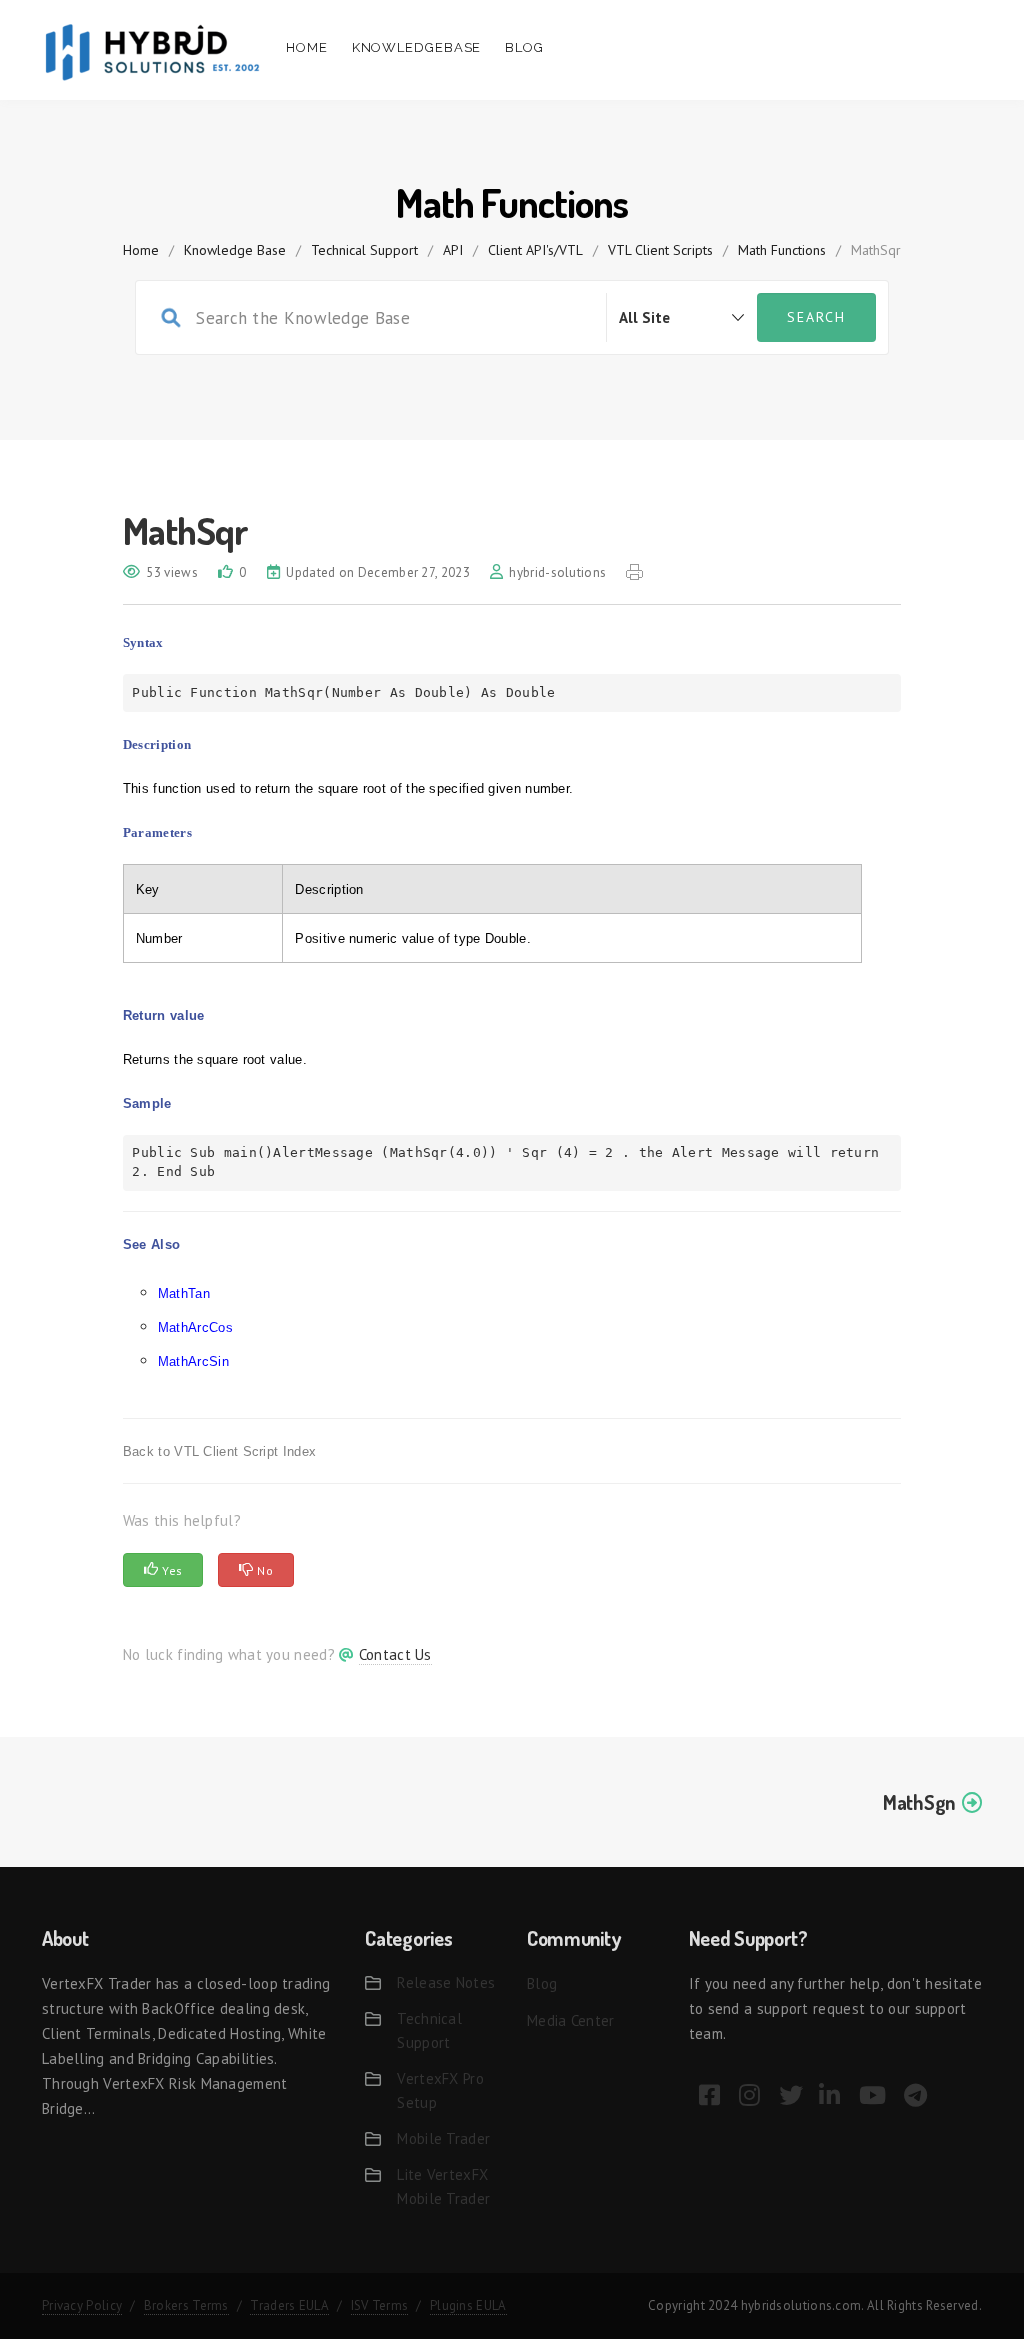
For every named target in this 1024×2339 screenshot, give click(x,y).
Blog (524, 47)
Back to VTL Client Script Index (219, 1451)
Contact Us (395, 1654)
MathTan (184, 1293)
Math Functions (782, 250)
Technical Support (364, 250)
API (453, 250)
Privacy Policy (82, 2305)
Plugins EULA (468, 2305)
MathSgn (919, 1802)
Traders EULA (289, 2305)
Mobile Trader (443, 2138)
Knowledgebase (417, 47)
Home (307, 47)
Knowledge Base (235, 250)
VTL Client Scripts (660, 250)
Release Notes (446, 1982)
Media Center (571, 2020)
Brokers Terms (186, 2305)
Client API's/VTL (535, 250)
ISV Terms (380, 2305)
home (141, 250)
